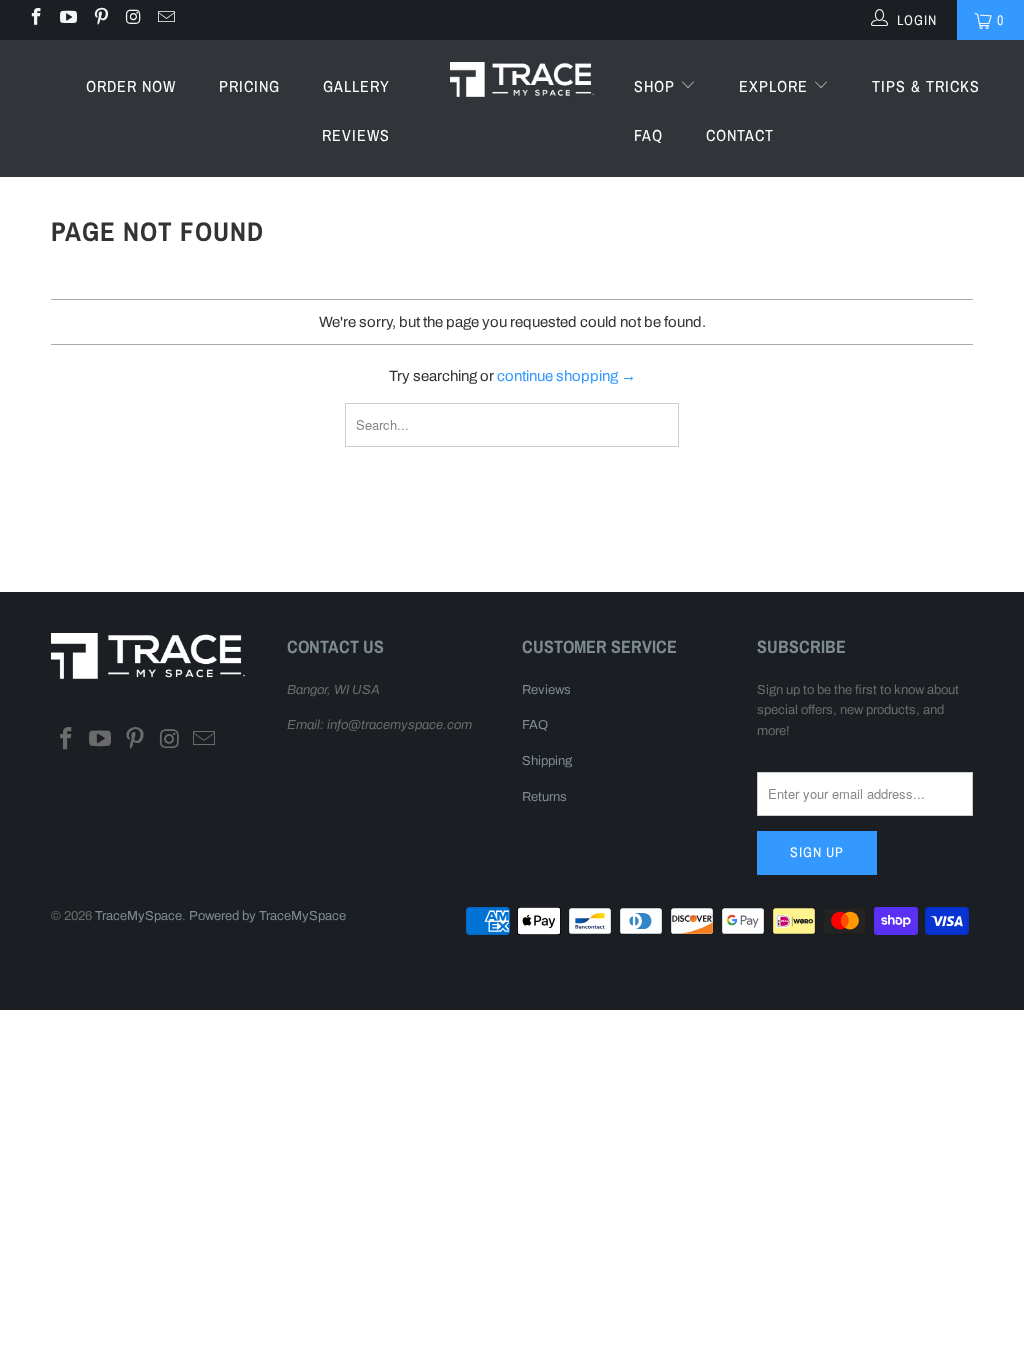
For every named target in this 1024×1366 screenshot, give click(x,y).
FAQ (648, 135)
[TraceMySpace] (522, 78)
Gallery (356, 86)
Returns (544, 797)
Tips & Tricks (926, 86)
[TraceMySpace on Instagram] (133, 19)
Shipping (547, 761)
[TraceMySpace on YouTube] (68, 19)
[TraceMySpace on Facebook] (35, 19)
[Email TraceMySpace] (165, 19)
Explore (776, 86)
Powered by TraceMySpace (267, 916)
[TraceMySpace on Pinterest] (100, 19)
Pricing (249, 86)
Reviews (356, 135)
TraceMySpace (138, 916)
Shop (657, 86)
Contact (740, 135)
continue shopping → (566, 376)
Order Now (131, 86)
